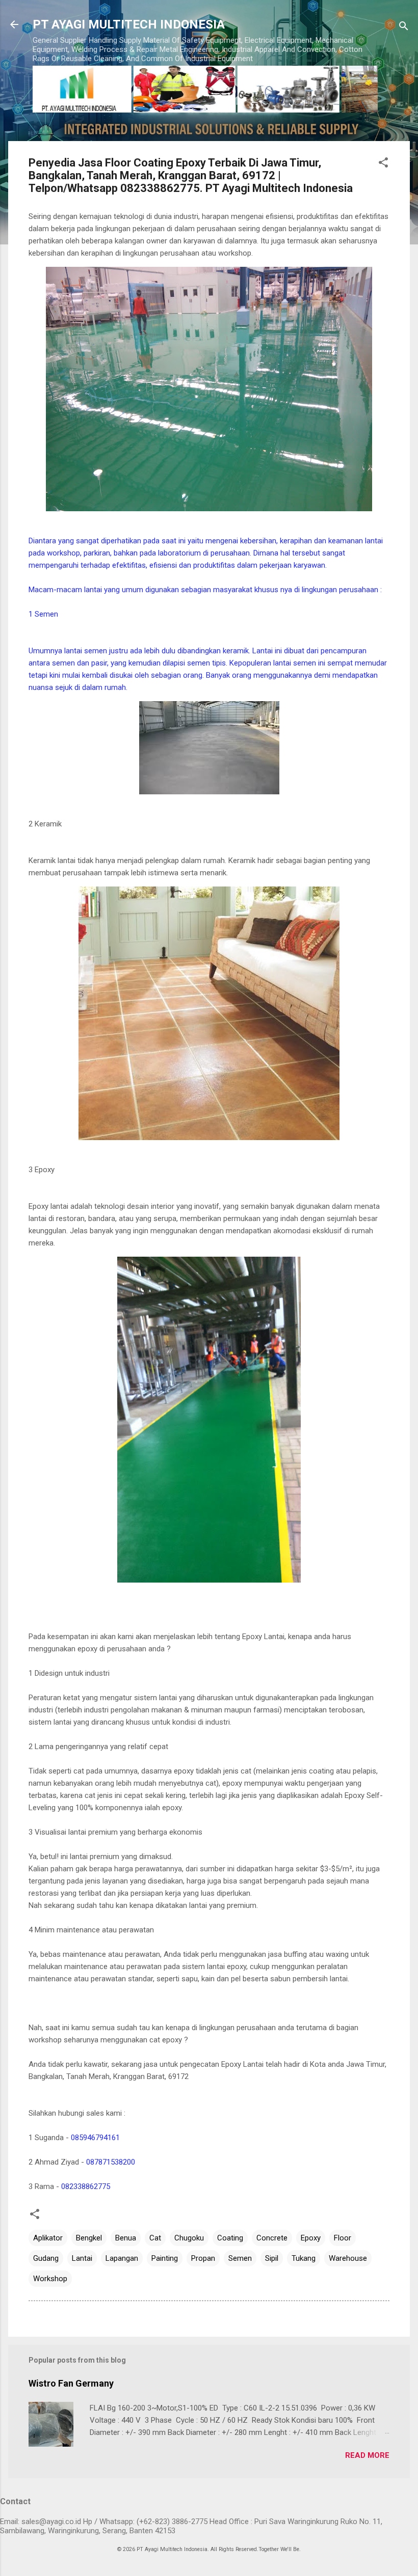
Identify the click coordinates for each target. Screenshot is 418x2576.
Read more (367, 2455)
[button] (383, 164)
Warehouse (348, 2258)
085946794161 (95, 2138)
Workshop (50, 2279)
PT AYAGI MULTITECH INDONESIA (129, 24)
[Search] (404, 28)
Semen (240, 2258)
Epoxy (311, 2238)
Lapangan (122, 2258)
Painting (165, 2258)
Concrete (272, 2238)
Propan (203, 2258)
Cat (155, 2238)
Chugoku (189, 2238)
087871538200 (111, 2162)
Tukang (304, 2258)
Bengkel (89, 2238)
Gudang (46, 2258)
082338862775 (86, 2186)
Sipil (272, 2258)
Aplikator (48, 2238)
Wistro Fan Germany (71, 2383)
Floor (343, 2238)
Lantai (82, 2258)
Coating (230, 2238)
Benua (126, 2238)
